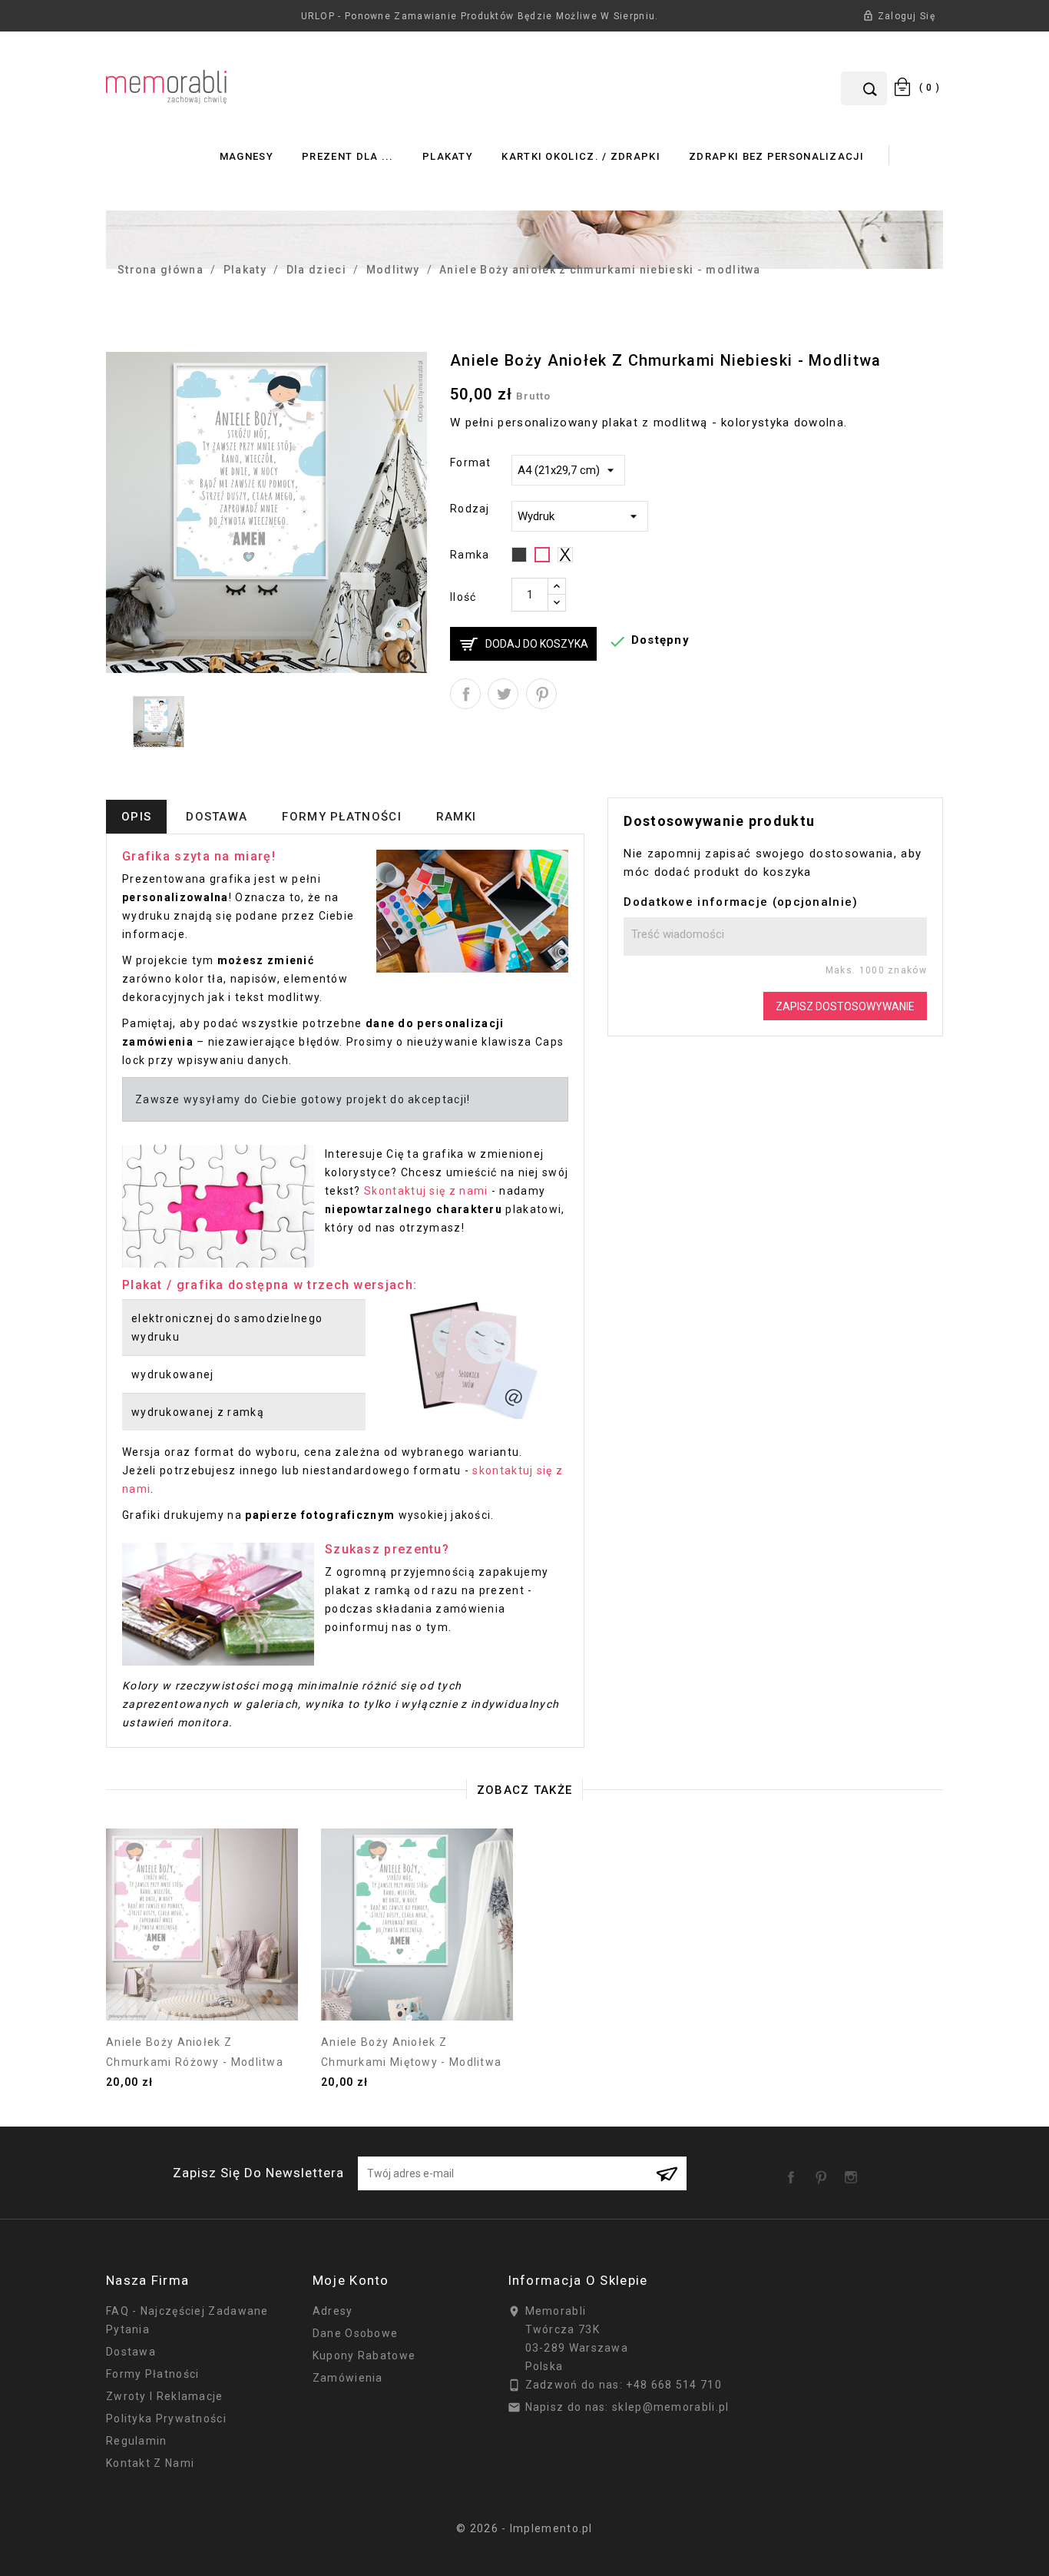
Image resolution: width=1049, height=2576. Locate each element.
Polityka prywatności (166, 2419)
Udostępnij (465, 694)
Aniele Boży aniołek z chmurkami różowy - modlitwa (195, 2052)
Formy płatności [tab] (342, 817)
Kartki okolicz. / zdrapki (581, 156)
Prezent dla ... (348, 156)
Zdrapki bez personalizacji (776, 156)
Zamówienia (348, 2378)
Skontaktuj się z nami (426, 1191)
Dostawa (131, 2352)
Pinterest (541, 694)
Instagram (854, 2172)
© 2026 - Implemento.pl (524, 2528)
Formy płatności (153, 2374)
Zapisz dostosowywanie (845, 1006)
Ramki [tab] (457, 817)
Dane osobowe (356, 2333)
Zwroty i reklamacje (165, 2396)
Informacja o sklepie (578, 2280)
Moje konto (351, 2280)
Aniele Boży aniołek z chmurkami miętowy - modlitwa (411, 2052)
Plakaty (448, 156)
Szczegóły (202, 1997)
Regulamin (137, 2441)
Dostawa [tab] (217, 817)
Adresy (333, 2311)
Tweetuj (503, 694)
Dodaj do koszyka (537, 644)
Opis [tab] (136, 817)
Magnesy (247, 156)
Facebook (794, 2172)
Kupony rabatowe (364, 2356)
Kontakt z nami (150, 2463)
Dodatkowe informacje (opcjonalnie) (741, 902)
